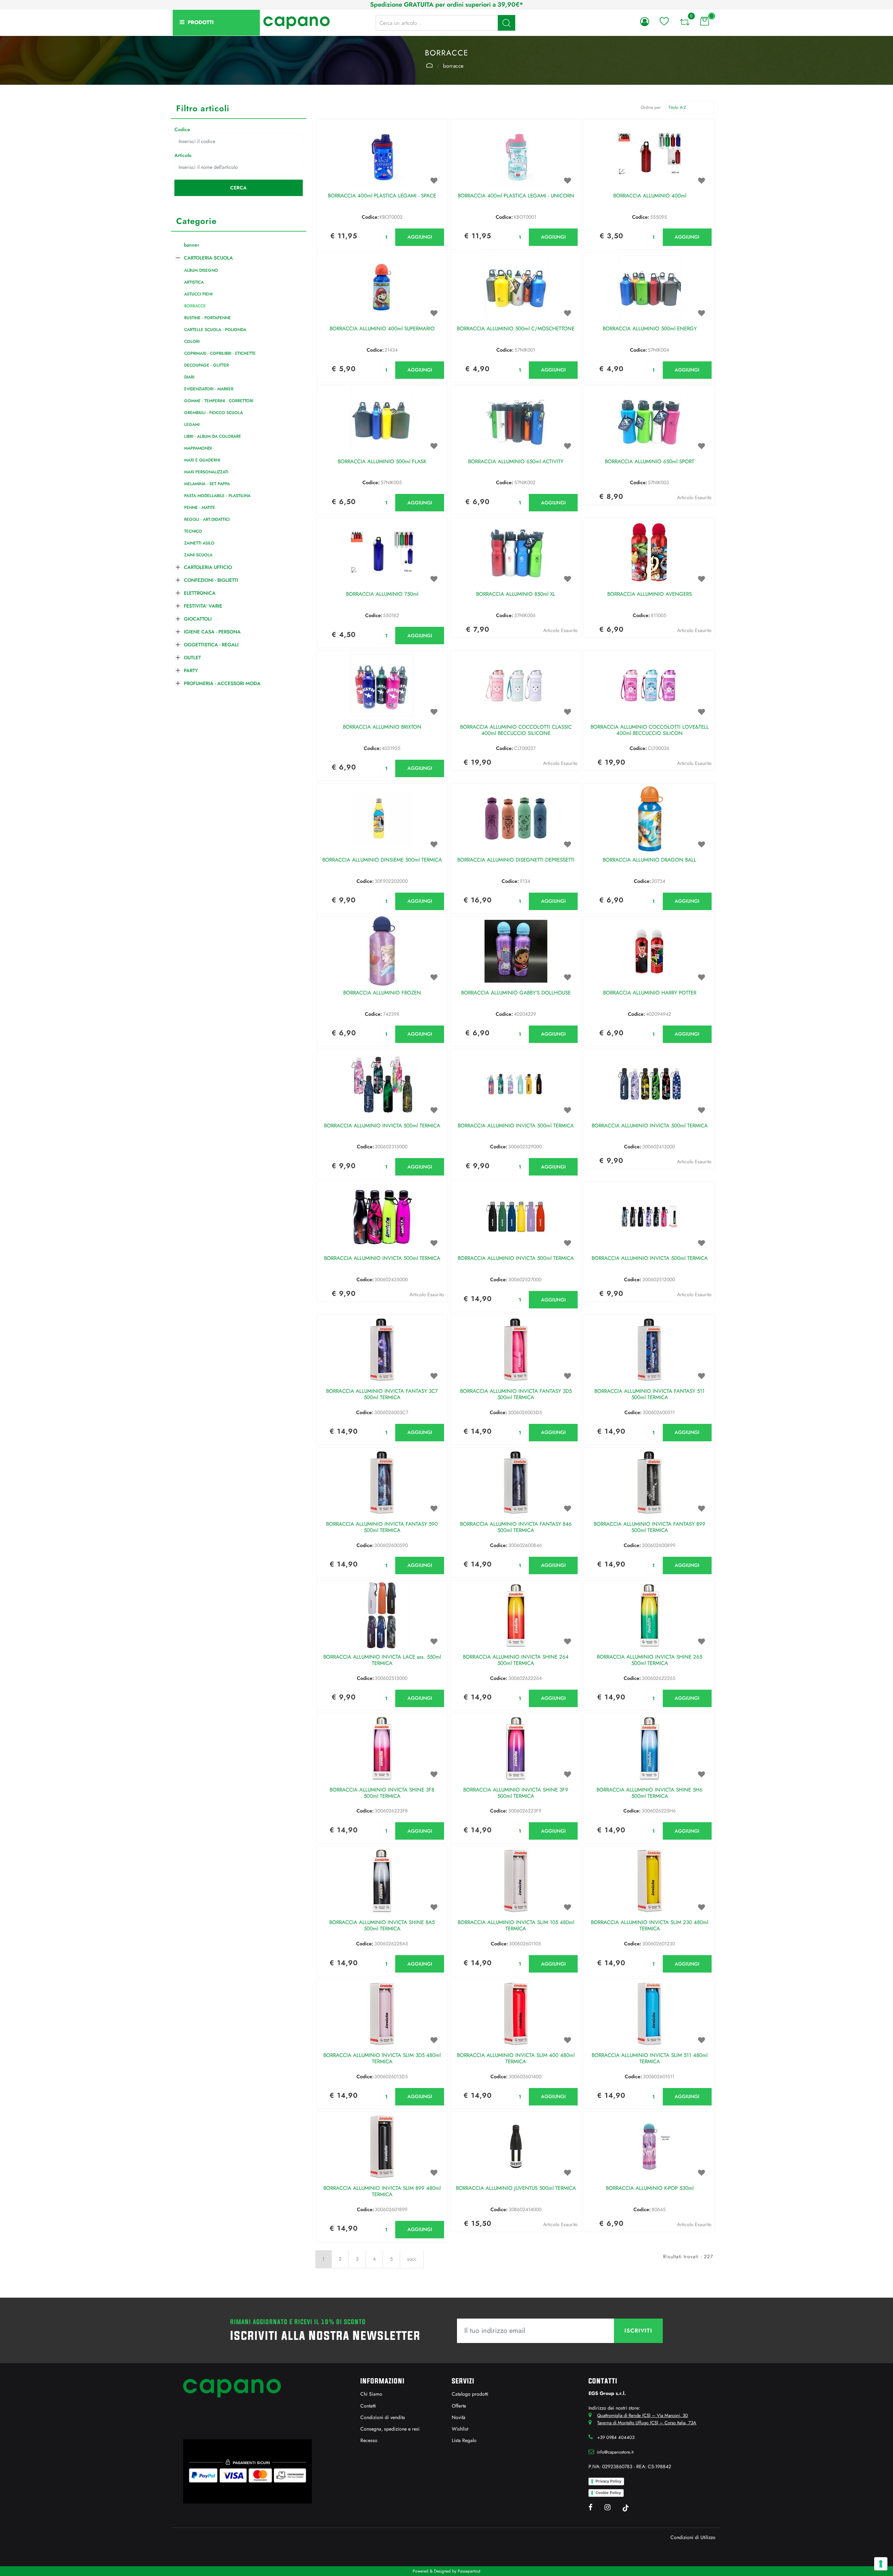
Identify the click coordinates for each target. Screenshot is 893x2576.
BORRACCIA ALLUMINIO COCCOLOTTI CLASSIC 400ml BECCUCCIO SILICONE (516, 730)
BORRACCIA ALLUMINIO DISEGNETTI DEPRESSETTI (516, 860)
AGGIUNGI (420, 237)
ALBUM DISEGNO (201, 270)
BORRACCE (453, 66)
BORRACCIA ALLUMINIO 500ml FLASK (382, 462)
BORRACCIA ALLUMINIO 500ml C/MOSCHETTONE (516, 329)
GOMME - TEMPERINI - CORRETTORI (219, 401)
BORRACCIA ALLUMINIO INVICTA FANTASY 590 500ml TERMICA (382, 1527)
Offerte (459, 2406)
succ (412, 2259)
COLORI (192, 341)
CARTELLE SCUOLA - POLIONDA (215, 330)
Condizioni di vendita (383, 2417)
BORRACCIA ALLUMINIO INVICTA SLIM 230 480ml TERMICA (650, 1926)
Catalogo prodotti (470, 2394)
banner (192, 245)
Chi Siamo (371, 2394)
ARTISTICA (194, 282)
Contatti (368, 2406)
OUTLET (192, 658)
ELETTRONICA (200, 593)
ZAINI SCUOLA (198, 555)
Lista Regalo (464, 2440)
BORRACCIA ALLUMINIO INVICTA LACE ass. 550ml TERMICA (382, 1660)
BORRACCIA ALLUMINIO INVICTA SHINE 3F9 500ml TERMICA (516, 1793)
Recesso (369, 2440)
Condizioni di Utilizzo (693, 2537)
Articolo (183, 155)
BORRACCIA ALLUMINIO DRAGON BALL (650, 860)
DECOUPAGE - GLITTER (207, 365)
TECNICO (193, 531)
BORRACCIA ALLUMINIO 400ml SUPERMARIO (382, 329)
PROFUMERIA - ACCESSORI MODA (222, 683)
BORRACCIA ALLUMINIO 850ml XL (516, 594)
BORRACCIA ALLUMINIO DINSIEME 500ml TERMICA (382, 860)
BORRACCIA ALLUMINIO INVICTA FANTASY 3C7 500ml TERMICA (382, 1395)
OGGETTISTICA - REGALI (211, 645)
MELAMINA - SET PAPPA (207, 484)
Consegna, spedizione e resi (390, 2429)
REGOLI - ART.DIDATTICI (207, 519)
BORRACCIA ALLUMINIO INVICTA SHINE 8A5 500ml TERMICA (382, 1926)
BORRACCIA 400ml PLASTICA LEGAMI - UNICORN (516, 196)
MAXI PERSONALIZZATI (206, 472)
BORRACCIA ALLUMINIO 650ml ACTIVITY (516, 462)
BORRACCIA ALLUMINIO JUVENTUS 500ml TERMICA (516, 2188)
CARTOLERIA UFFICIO (208, 567)
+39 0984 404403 (616, 2437)
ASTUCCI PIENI (198, 294)
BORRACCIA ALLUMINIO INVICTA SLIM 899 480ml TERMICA (382, 2192)
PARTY (191, 670)
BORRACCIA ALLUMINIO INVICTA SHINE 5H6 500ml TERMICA (650, 1793)
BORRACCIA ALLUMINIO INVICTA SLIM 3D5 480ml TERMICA (382, 2059)
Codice (182, 129)
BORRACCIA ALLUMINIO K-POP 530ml (650, 2188)
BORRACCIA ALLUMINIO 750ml (382, 594)
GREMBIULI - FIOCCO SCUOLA (213, 413)
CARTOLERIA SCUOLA (429, 65)
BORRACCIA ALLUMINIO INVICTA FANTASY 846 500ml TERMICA (516, 1527)
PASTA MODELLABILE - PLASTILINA (217, 496)
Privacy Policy (608, 2481)
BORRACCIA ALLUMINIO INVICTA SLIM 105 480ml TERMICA (516, 1926)
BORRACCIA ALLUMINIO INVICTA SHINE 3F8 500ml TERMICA (382, 1793)
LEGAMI (192, 425)
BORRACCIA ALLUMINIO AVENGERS (650, 594)
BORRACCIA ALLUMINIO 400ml (650, 196)
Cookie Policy (608, 2493)
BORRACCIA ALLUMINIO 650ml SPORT (650, 462)
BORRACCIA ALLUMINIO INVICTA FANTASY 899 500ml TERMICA (650, 1527)
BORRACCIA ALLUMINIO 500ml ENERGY (650, 329)
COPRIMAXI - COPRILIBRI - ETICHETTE (220, 353)
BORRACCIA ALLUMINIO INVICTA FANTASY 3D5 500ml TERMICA (516, 1395)
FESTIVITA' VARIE (203, 606)
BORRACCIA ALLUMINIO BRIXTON (382, 727)
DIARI (189, 377)
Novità (459, 2417)
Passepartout (469, 2571)
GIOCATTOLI (198, 619)
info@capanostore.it (615, 2452)
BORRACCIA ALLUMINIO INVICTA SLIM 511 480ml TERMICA (650, 2059)
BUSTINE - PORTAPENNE (208, 318)
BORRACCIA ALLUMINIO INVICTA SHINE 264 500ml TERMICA (516, 1660)
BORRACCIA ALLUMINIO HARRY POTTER (650, 993)
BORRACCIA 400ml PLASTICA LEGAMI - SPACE (382, 196)
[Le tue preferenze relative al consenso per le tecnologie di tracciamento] (881, 2564)
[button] (506, 23)
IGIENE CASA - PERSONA (212, 632)
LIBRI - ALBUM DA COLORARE (213, 436)
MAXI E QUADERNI (202, 460)
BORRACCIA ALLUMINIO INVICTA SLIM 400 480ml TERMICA (516, 2059)
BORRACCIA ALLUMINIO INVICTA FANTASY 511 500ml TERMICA (650, 1395)
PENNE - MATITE (200, 508)
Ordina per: (651, 107)
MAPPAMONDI (198, 448)
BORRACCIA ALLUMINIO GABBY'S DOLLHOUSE (516, 993)
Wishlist (460, 2429)
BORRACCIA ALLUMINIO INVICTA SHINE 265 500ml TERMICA (650, 1660)
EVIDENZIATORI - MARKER (209, 389)
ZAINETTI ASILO (199, 543)
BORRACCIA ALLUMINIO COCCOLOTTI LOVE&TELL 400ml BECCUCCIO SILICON (650, 730)
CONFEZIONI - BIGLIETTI (211, 580)
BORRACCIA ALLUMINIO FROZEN (382, 993)
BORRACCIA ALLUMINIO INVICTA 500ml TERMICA (382, 1126)
